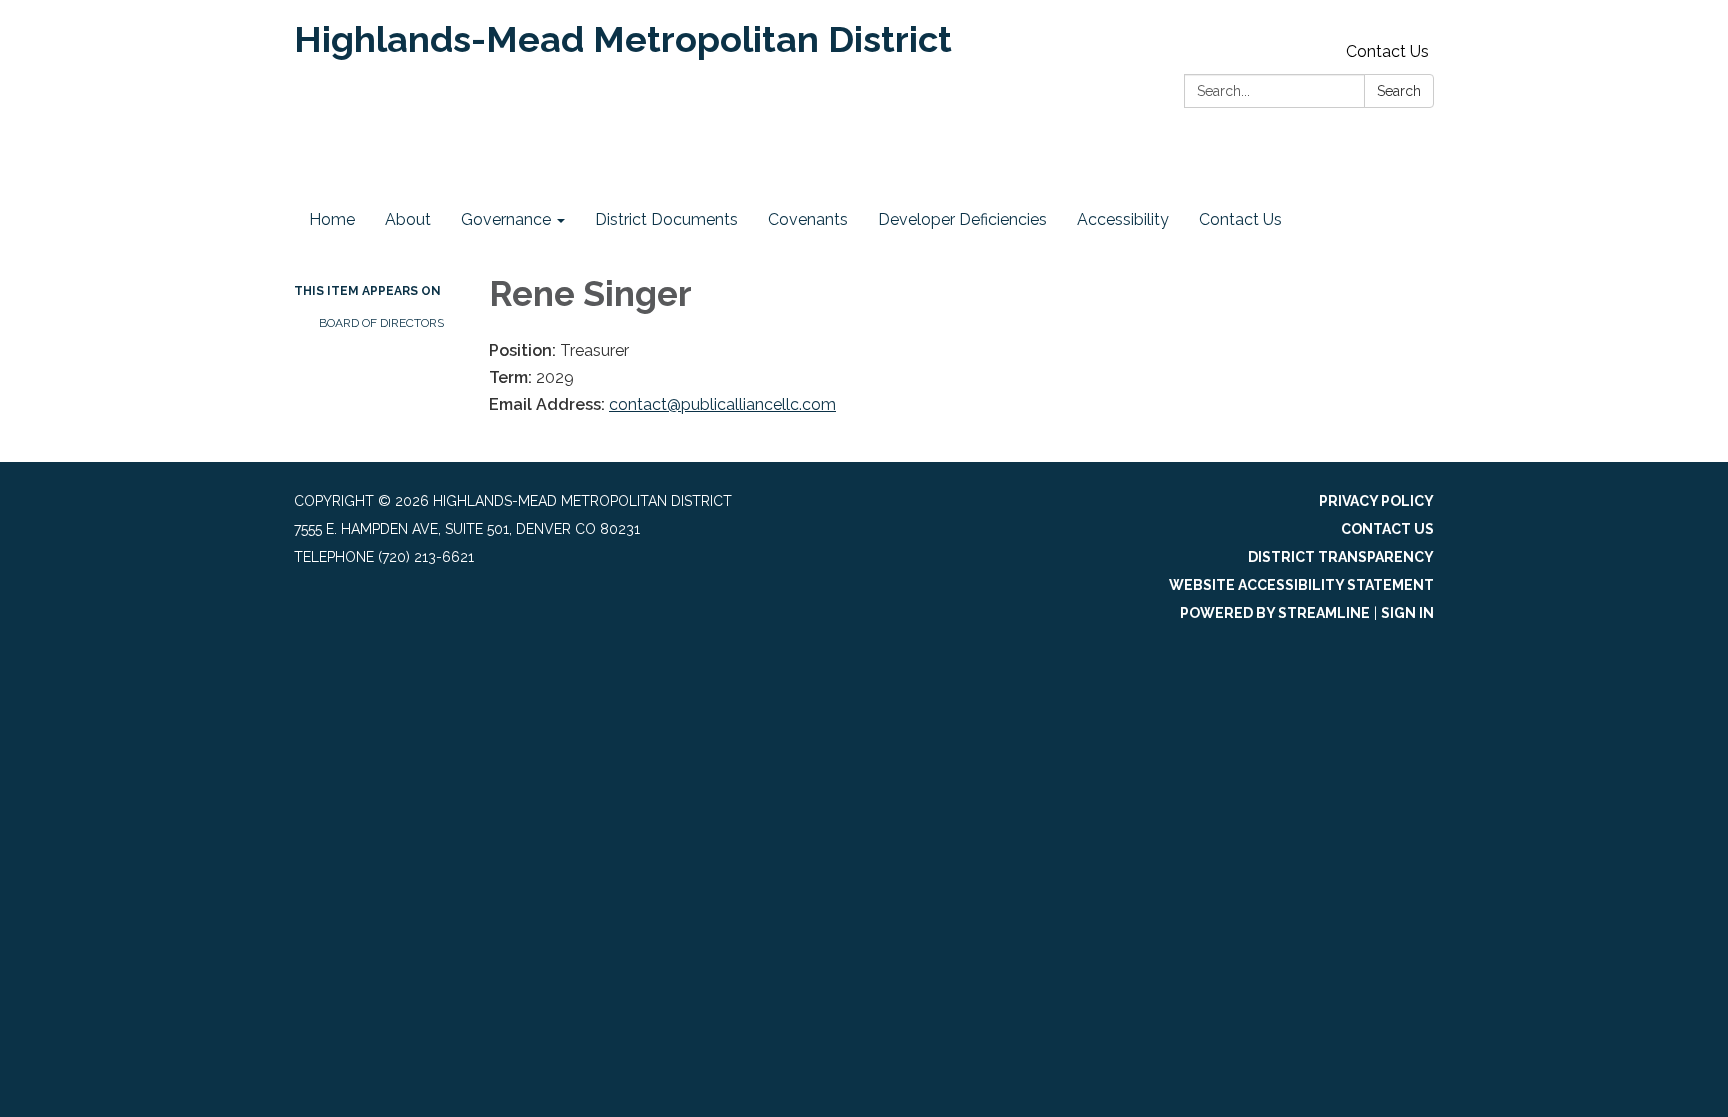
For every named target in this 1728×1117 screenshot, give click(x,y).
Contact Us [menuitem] (1240, 219)
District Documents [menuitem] (666, 219)
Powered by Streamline (1275, 613)
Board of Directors (381, 323)
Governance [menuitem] (506, 219)
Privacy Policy (1376, 501)
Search (1399, 91)
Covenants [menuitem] (808, 219)
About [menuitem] (408, 219)
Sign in (1407, 613)
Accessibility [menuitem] (1123, 219)
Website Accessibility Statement (1301, 585)
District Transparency (1341, 557)
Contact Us (1387, 51)
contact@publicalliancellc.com (722, 404)
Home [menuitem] (332, 219)
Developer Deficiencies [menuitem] (962, 219)
